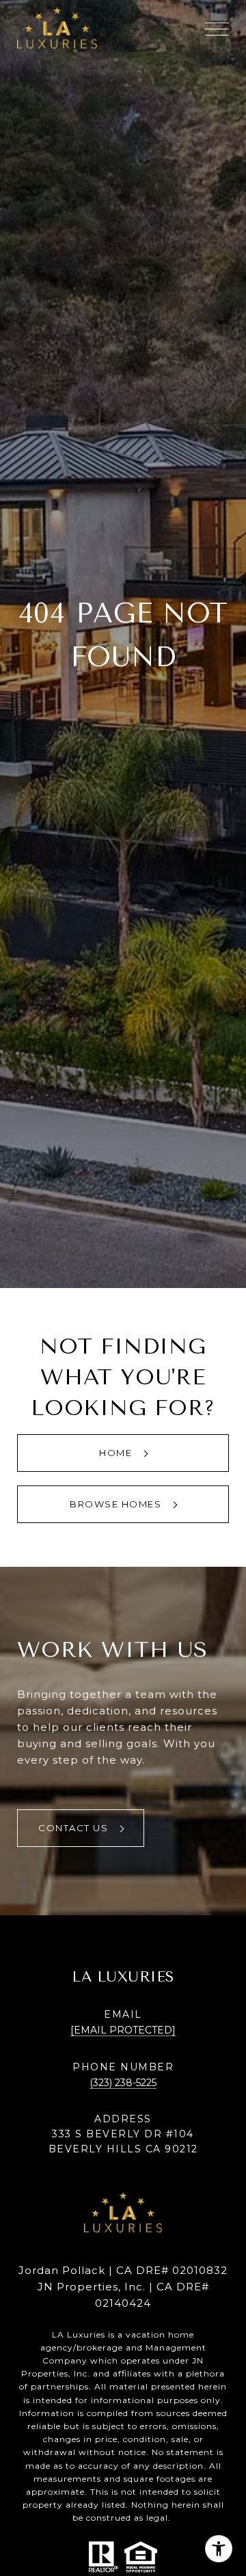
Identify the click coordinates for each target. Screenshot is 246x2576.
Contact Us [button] (75, 1828)
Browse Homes (117, 1504)
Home (117, 1453)
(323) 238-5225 (123, 2083)
